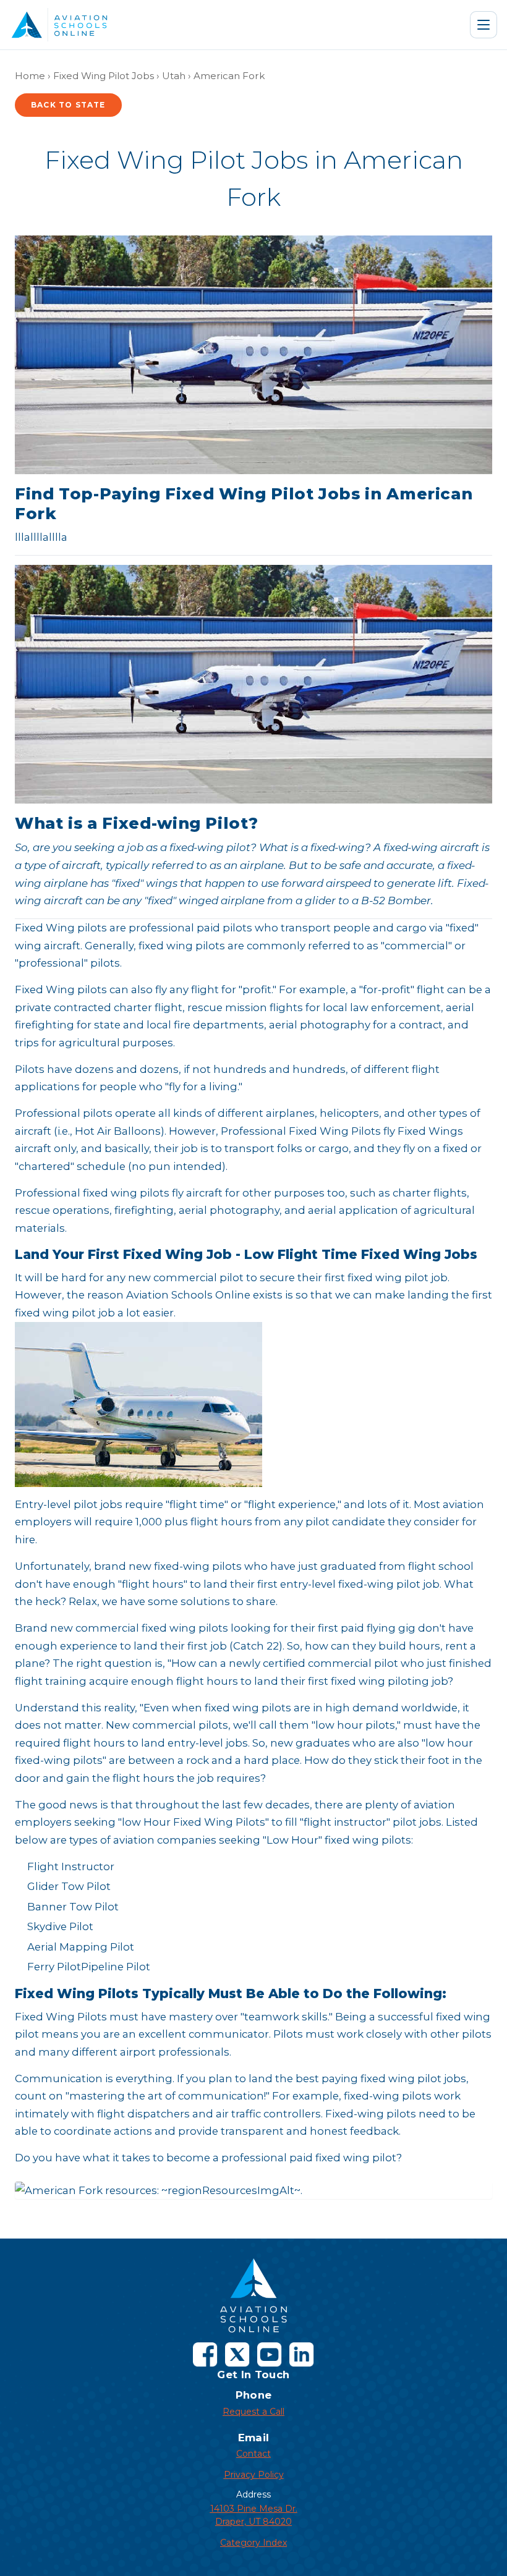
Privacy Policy (254, 2475)
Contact (253, 2454)
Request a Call (253, 2412)
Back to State (68, 105)
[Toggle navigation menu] (484, 25)
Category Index (253, 2543)
